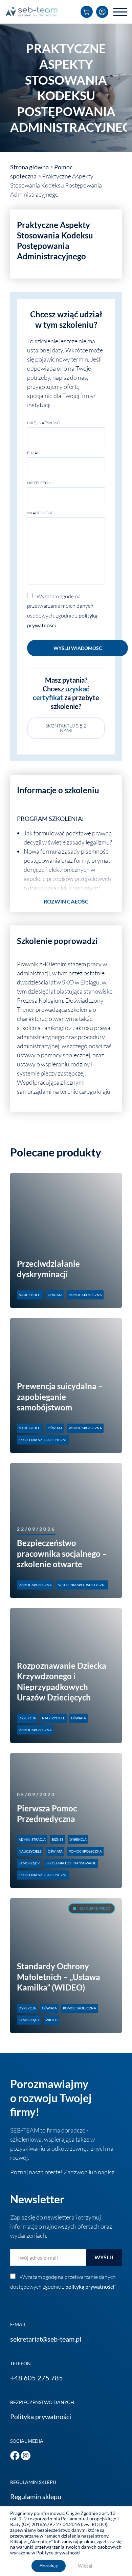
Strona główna (29, 167)
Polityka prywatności (41, 2416)
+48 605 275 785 (37, 2378)
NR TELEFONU (41, 483)
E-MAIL (34, 453)
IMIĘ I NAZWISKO (44, 423)
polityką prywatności (90, 2286)
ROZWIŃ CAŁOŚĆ (66, 901)
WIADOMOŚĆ (40, 513)
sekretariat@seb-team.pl (46, 2339)
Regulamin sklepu (36, 2496)
